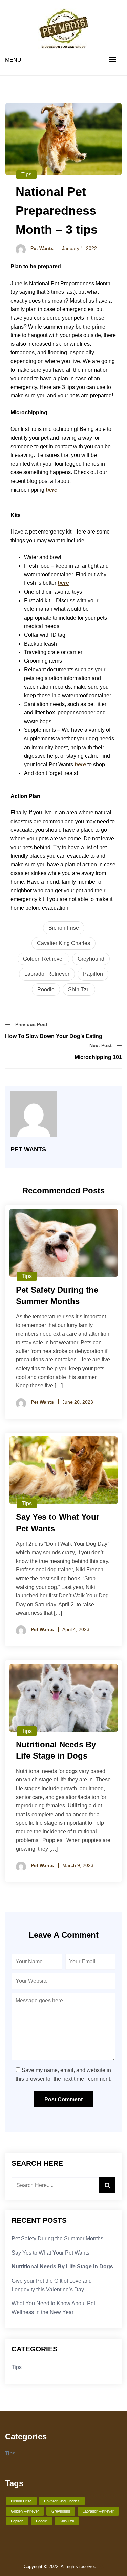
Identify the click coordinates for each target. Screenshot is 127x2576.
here (51, 490)
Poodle (46, 990)
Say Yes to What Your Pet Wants (50, 2253)
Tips (26, 174)
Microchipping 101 (98, 1057)
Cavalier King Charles (63, 943)
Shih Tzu (79, 990)
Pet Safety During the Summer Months (57, 2239)
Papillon (93, 974)
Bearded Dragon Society (101, 2566)
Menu (13, 60)
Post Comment (63, 2099)
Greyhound (91, 959)
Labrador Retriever (47, 974)
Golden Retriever (44, 959)
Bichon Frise (64, 928)
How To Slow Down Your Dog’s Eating (54, 1036)
